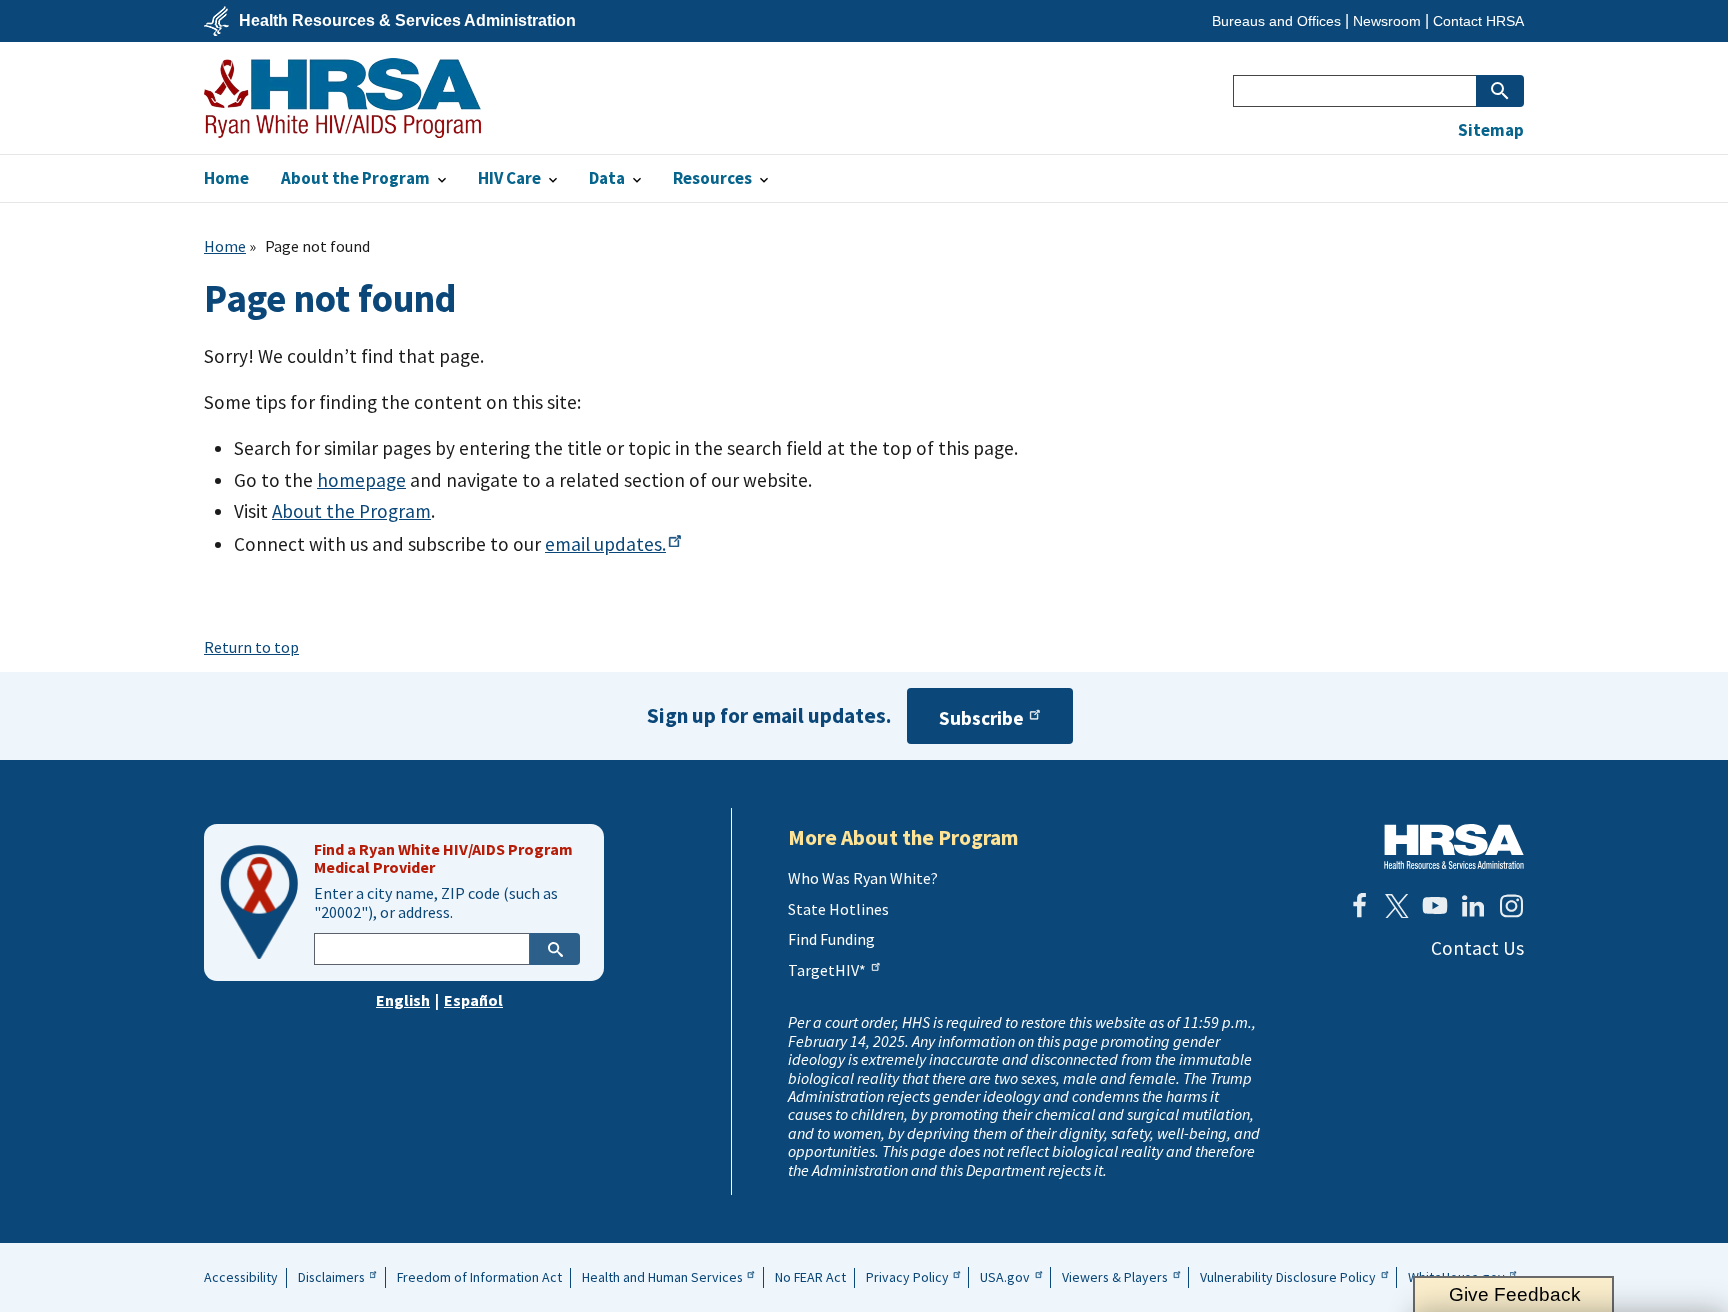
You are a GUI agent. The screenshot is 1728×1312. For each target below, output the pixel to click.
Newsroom (1387, 21)
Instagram (1511, 906)
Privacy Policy (907, 1277)
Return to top (251, 647)
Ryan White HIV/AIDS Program (342, 98)
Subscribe (981, 718)
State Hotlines (838, 909)
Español (473, 1000)
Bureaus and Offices (1276, 21)
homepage (361, 480)
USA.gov (1005, 1277)
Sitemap (1491, 130)
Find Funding (831, 939)
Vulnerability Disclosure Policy (1288, 1277)
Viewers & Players (1115, 1277)
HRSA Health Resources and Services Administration (1454, 846)
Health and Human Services (662, 1277)
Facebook (1359, 906)
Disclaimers (331, 1277)
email (605, 544)
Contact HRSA (1478, 21)
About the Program (351, 511)
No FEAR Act (810, 1277)
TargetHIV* (827, 970)
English (403, 1000)
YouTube (1435, 906)
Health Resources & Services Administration (407, 21)
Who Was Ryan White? (863, 878)
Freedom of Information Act (479, 1277)
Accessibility (241, 1277)
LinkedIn (1473, 906)
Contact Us (1477, 948)
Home (225, 246)
